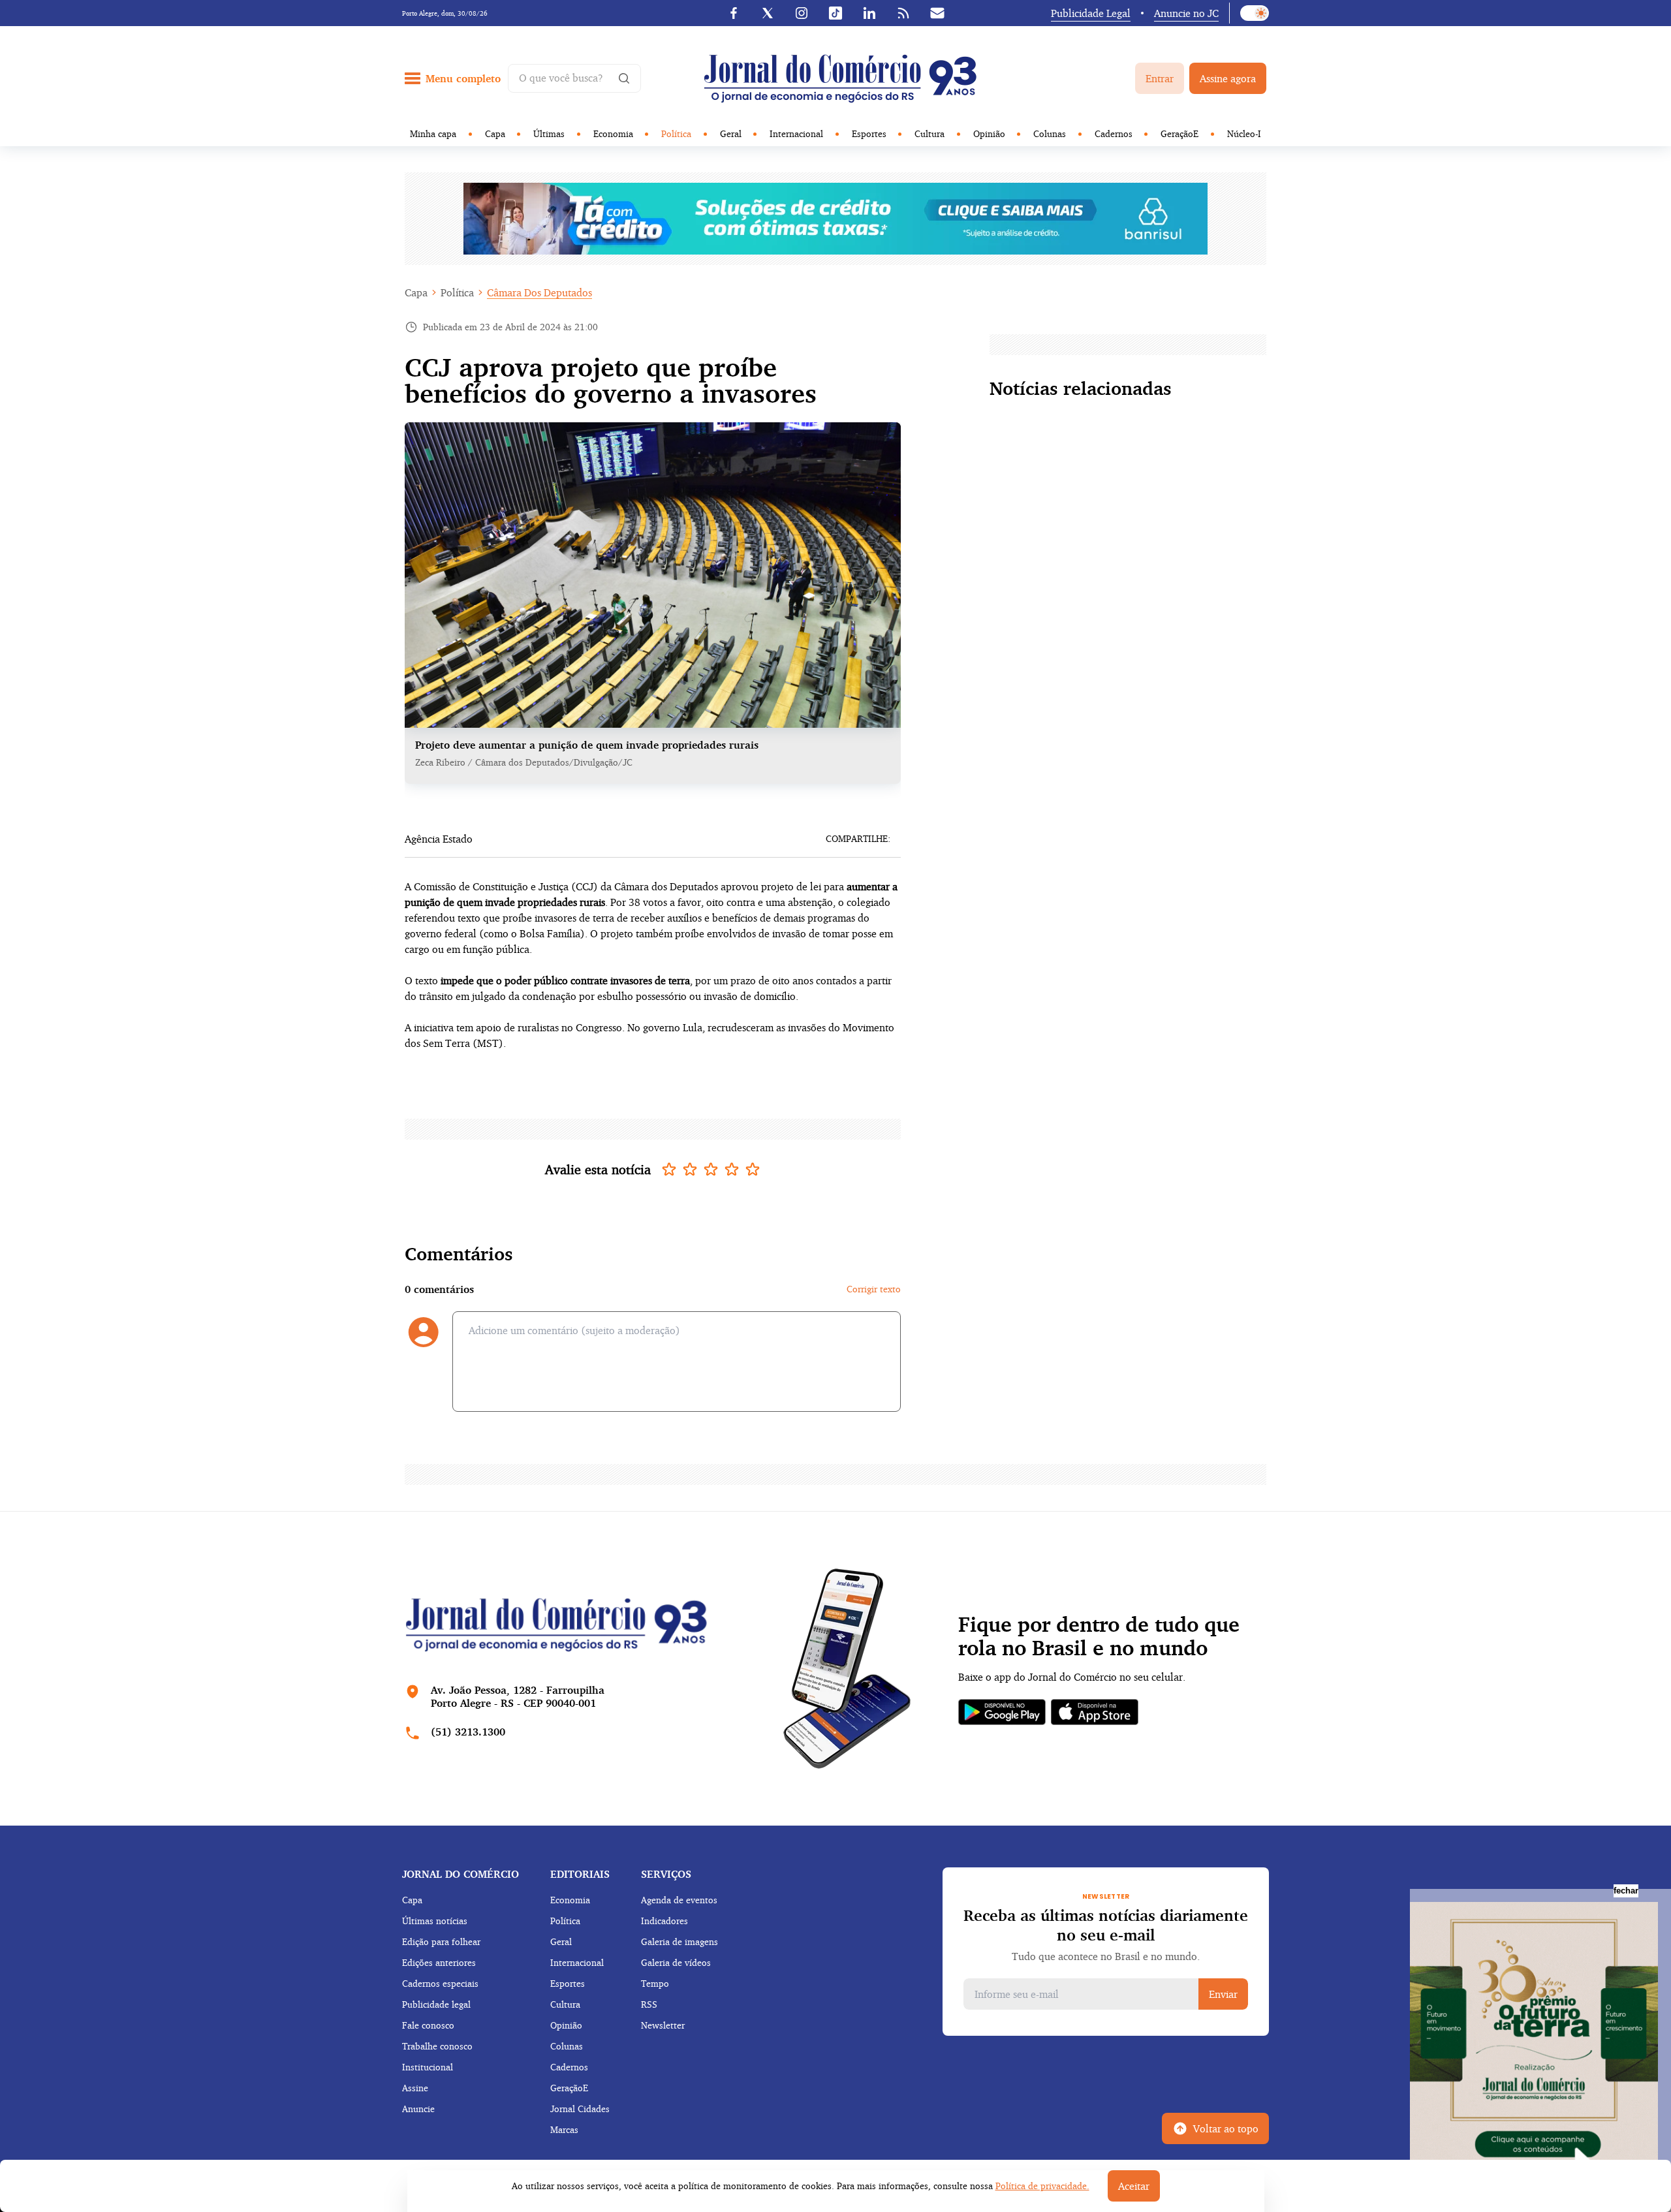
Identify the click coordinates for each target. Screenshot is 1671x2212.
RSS (649, 2004)
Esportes (869, 133)
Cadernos (1114, 133)
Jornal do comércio (461, 1874)
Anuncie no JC (1186, 13)
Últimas (549, 133)
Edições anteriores (439, 1962)
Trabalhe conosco (437, 2046)
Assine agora (1228, 78)
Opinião (989, 133)
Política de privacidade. (1042, 2186)
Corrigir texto (874, 1289)
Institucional (428, 2067)
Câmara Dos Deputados (539, 292)
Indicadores (664, 1921)
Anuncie (418, 2109)
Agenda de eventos (679, 1900)
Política (676, 133)
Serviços (666, 1874)
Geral (731, 133)
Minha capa (433, 133)
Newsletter (663, 2025)
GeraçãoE (1179, 133)
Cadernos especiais (440, 1983)
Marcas (564, 2129)
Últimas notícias (435, 1921)
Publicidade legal (436, 2004)
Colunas (1050, 133)
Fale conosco (428, 2025)
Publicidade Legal (1091, 13)
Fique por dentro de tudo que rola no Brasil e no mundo (1099, 1636)
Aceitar (1134, 2186)
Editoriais (580, 1874)
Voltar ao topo (1226, 2128)
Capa (495, 133)
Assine (415, 2088)
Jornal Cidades (580, 2109)
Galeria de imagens (679, 1941)
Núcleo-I (1244, 133)
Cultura (929, 133)
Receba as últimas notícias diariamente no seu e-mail (1106, 1925)
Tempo (655, 1983)
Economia (613, 133)
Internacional (796, 133)
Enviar (1223, 1994)
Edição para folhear (441, 1941)
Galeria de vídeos (676, 1962)
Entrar (1160, 78)
